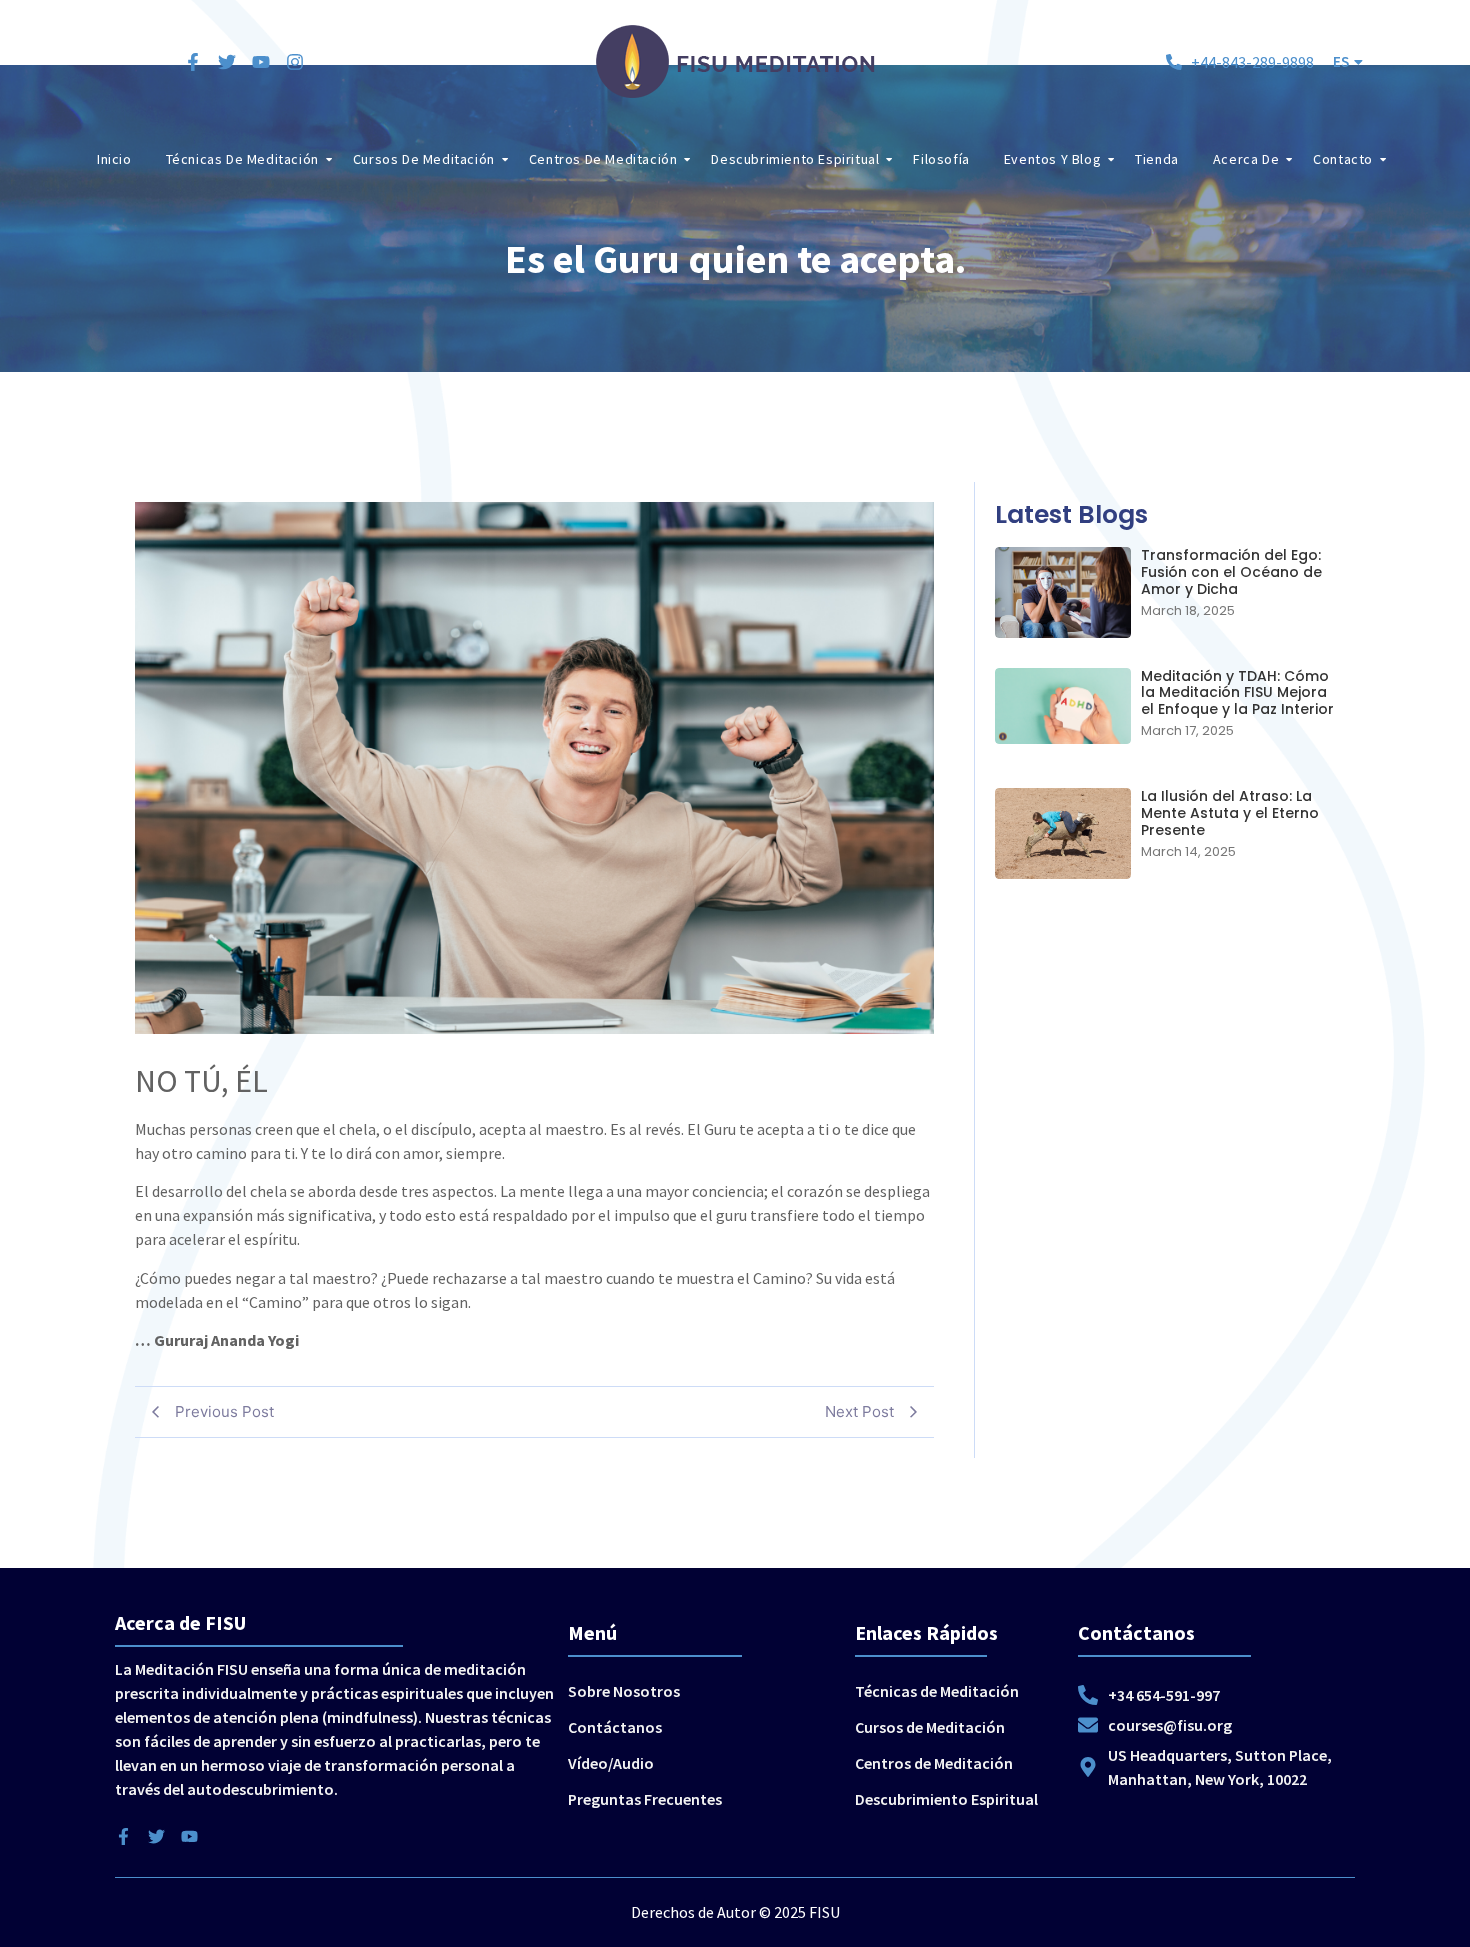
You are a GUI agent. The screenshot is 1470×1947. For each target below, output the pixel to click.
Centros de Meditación (603, 159)
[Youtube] (261, 62)
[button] (1348, 61)
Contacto (1343, 159)
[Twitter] (227, 62)
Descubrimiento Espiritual (795, 159)
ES (1341, 61)
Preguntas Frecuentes (645, 1799)
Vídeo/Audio (611, 1763)
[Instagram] (295, 62)
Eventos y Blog (1052, 159)
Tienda (1157, 159)
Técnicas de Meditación (242, 159)
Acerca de (1246, 159)
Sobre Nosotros (624, 1691)
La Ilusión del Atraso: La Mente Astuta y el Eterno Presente (1230, 813)
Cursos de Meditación (424, 159)
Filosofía (941, 159)
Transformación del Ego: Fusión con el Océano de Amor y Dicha (1231, 572)
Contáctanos (615, 1727)
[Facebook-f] (193, 62)
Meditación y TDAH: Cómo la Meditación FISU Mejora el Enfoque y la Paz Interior (1237, 693)
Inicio (114, 159)
